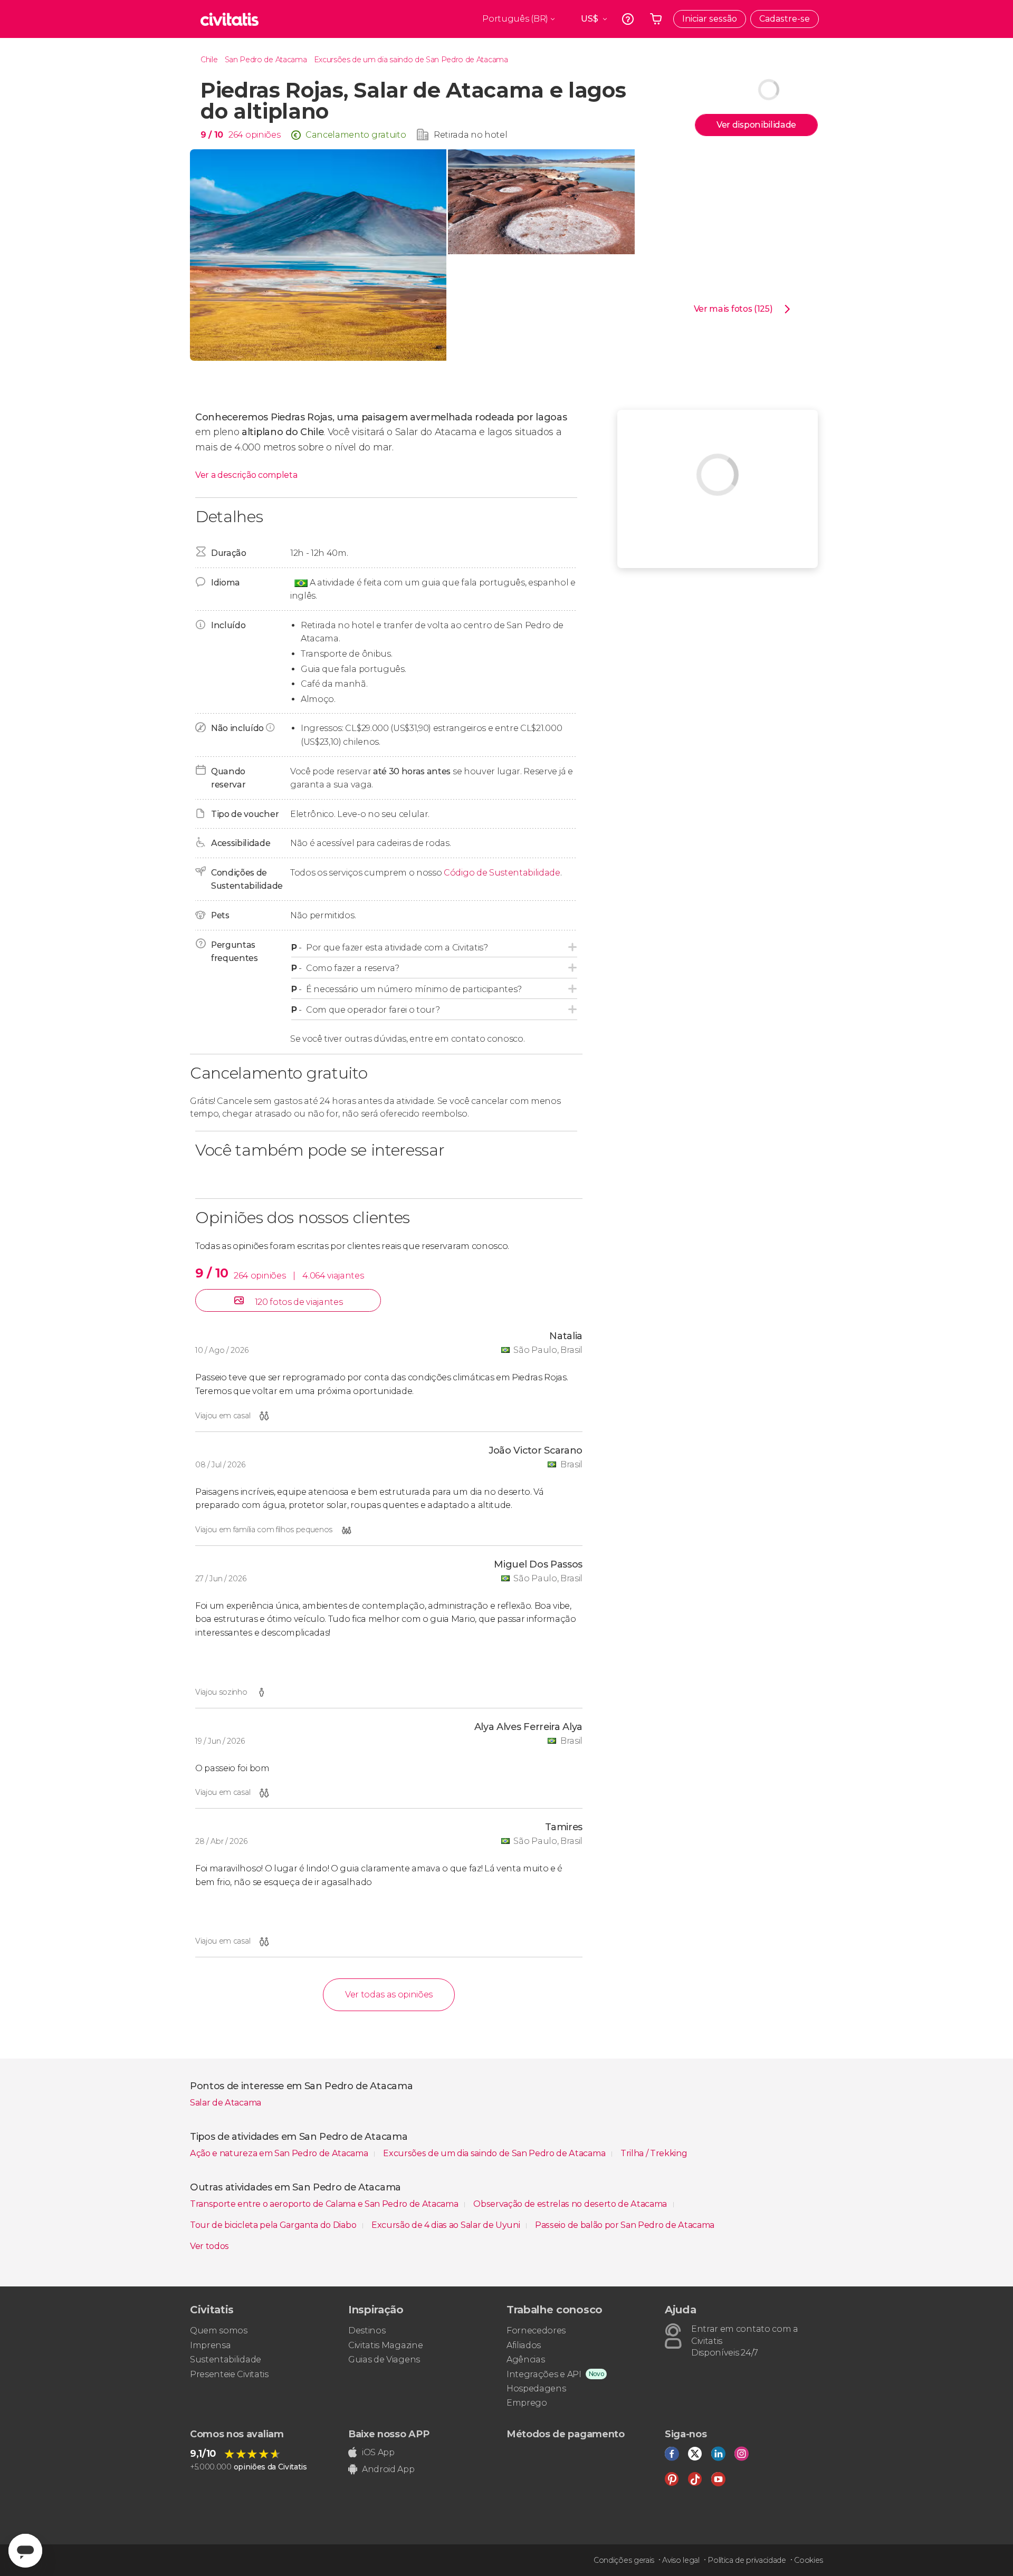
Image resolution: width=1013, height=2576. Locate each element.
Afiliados (524, 2345)
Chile (209, 60)
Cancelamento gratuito (356, 135)
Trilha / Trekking (654, 2153)
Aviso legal (681, 2560)
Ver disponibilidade (756, 125)
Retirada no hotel (471, 135)
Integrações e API (544, 2374)
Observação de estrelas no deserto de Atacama (571, 2204)
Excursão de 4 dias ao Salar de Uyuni (447, 2225)
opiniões (263, 135)
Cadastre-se (785, 19)
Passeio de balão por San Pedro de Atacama (625, 2225)
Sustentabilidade (226, 2359)
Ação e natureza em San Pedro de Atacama (280, 2153)
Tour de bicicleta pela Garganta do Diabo (274, 2225)
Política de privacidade (747, 2560)
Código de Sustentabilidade (502, 873)
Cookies (809, 2560)
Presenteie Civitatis (229, 2374)
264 (236, 135)
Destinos (367, 2330)
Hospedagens (536, 2388)
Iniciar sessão (710, 19)
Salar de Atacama (226, 2103)
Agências (525, 2359)
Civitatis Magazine (385, 2345)
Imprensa (210, 2345)
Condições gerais (624, 2560)
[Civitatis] (230, 19)
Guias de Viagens (384, 2359)
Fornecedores (536, 2330)
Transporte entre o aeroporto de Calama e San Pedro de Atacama (325, 2204)
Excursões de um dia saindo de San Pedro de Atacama (411, 60)
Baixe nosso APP (389, 2434)
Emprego (527, 2403)
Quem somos (219, 2330)
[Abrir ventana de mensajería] (25, 2551)
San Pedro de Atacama (266, 60)
